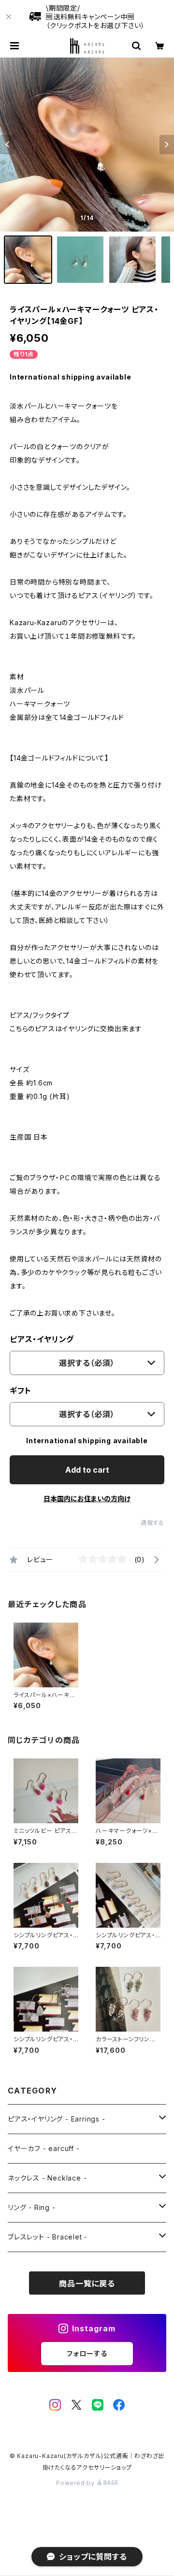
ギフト (20, 1390)
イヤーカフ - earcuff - (44, 2148)
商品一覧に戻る (87, 2283)
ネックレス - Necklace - (47, 2178)
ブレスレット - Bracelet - (48, 2237)
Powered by (76, 2483)
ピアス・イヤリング (42, 1339)
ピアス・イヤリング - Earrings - (57, 2119)
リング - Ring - (32, 2207)
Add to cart (87, 1470)
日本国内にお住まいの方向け (87, 1499)
